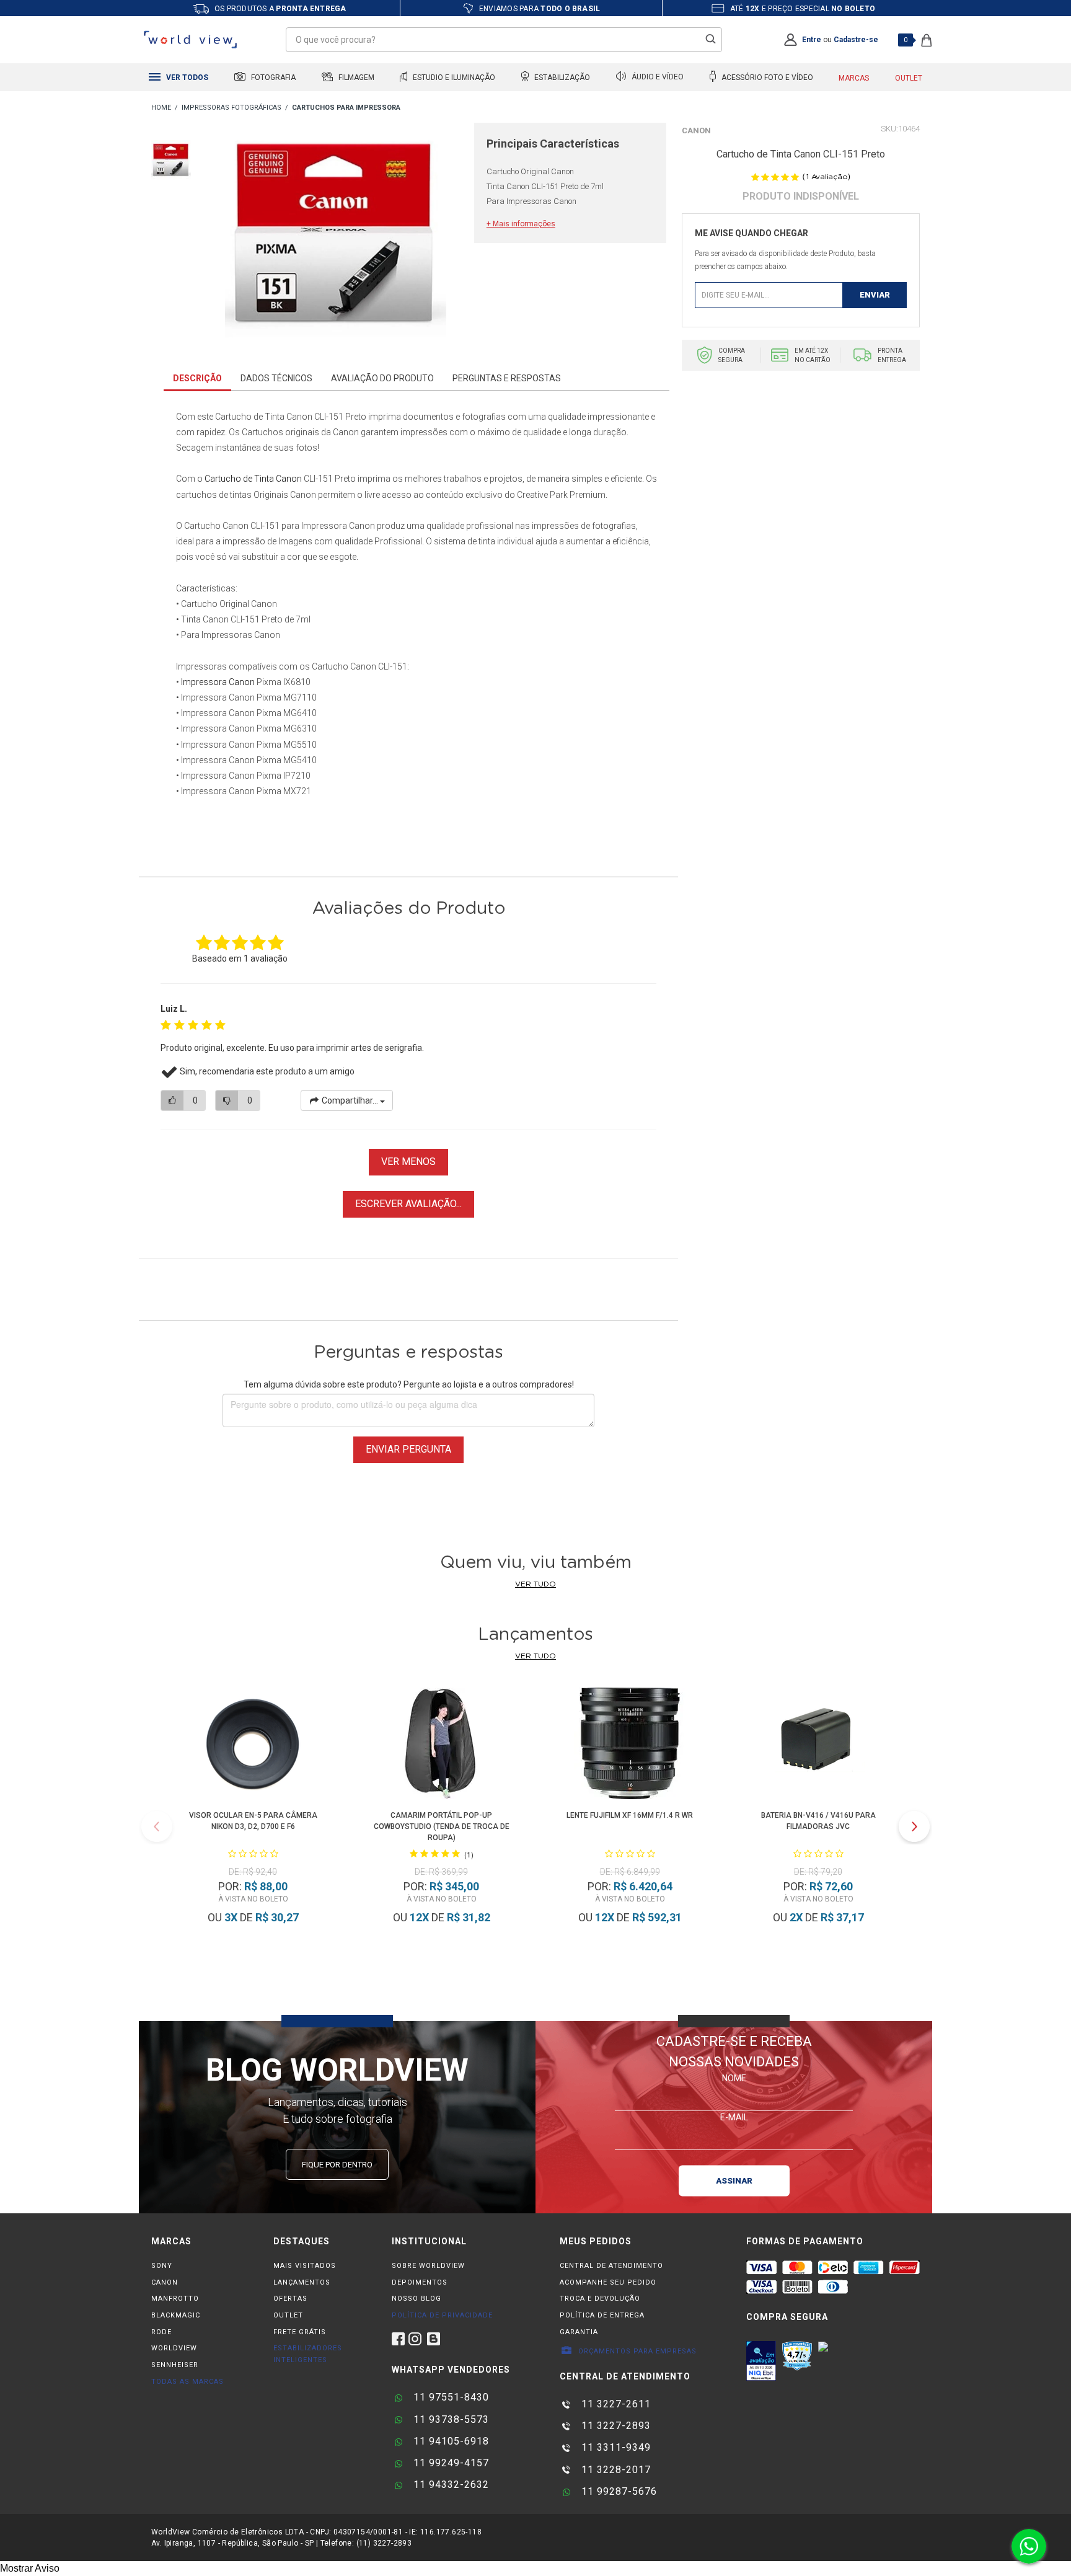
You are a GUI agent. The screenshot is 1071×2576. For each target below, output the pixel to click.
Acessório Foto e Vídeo (766, 77)
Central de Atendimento (611, 2266)
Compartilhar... (350, 1100)
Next (914, 1826)
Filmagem (355, 77)
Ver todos (186, 77)
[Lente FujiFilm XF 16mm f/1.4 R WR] (630, 1746)
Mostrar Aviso (30, 2568)
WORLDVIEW (174, 2348)
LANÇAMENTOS (302, 2282)
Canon (696, 131)
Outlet (909, 78)
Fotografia (272, 77)
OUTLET (288, 2315)
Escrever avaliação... (408, 1204)
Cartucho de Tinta (239, 479)
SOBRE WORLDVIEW (428, 2266)
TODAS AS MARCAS (187, 2382)
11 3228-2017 (615, 2470)
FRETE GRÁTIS (300, 2332)
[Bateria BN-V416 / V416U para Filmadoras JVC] (818, 1746)
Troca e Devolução (600, 2299)
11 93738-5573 (450, 2419)
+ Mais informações (521, 224)
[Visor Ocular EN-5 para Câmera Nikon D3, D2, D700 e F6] (253, 1746)
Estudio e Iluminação (453, 77)
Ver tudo (535, 1584)
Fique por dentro (337, 2165)
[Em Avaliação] (761, 2361)
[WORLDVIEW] (161, 108)
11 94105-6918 (450, 2441)
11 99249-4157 (450, 2463)
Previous (157, 1826)
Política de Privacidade (442, 2315)
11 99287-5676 (618, 2491)
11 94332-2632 (450, 2485)
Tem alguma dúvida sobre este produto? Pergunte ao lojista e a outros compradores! (409, 1384)
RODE (161, 2332)
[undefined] (336, 236)
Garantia (579, 2332)
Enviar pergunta (408, 1449)
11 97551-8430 (450, 2397)
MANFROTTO (175, 2299)
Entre (812, 40)
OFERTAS (290, 2299)
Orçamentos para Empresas (636, 2351)
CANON (165, 2282)
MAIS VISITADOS (305, 2266)
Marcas (854, 78)
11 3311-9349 (615, 2447)
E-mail (734, 2117)
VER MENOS (408, 1162)
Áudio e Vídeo (657, 77)
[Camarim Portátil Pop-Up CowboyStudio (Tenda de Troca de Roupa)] (441, 1746)
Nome (734, 2078)
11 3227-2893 (615, 2426)
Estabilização (561, 77)
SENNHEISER (175, 2365)
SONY (162, 2266)
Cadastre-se (856, 40)
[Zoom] (171, 159)
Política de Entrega (602, 2315)
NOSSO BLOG (416, 2299)
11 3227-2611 (615, 2404)
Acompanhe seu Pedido (608, 2282)
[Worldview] (191, 40)
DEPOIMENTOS (420, 2282)
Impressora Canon (218, 682)
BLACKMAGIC (176, 2315)
